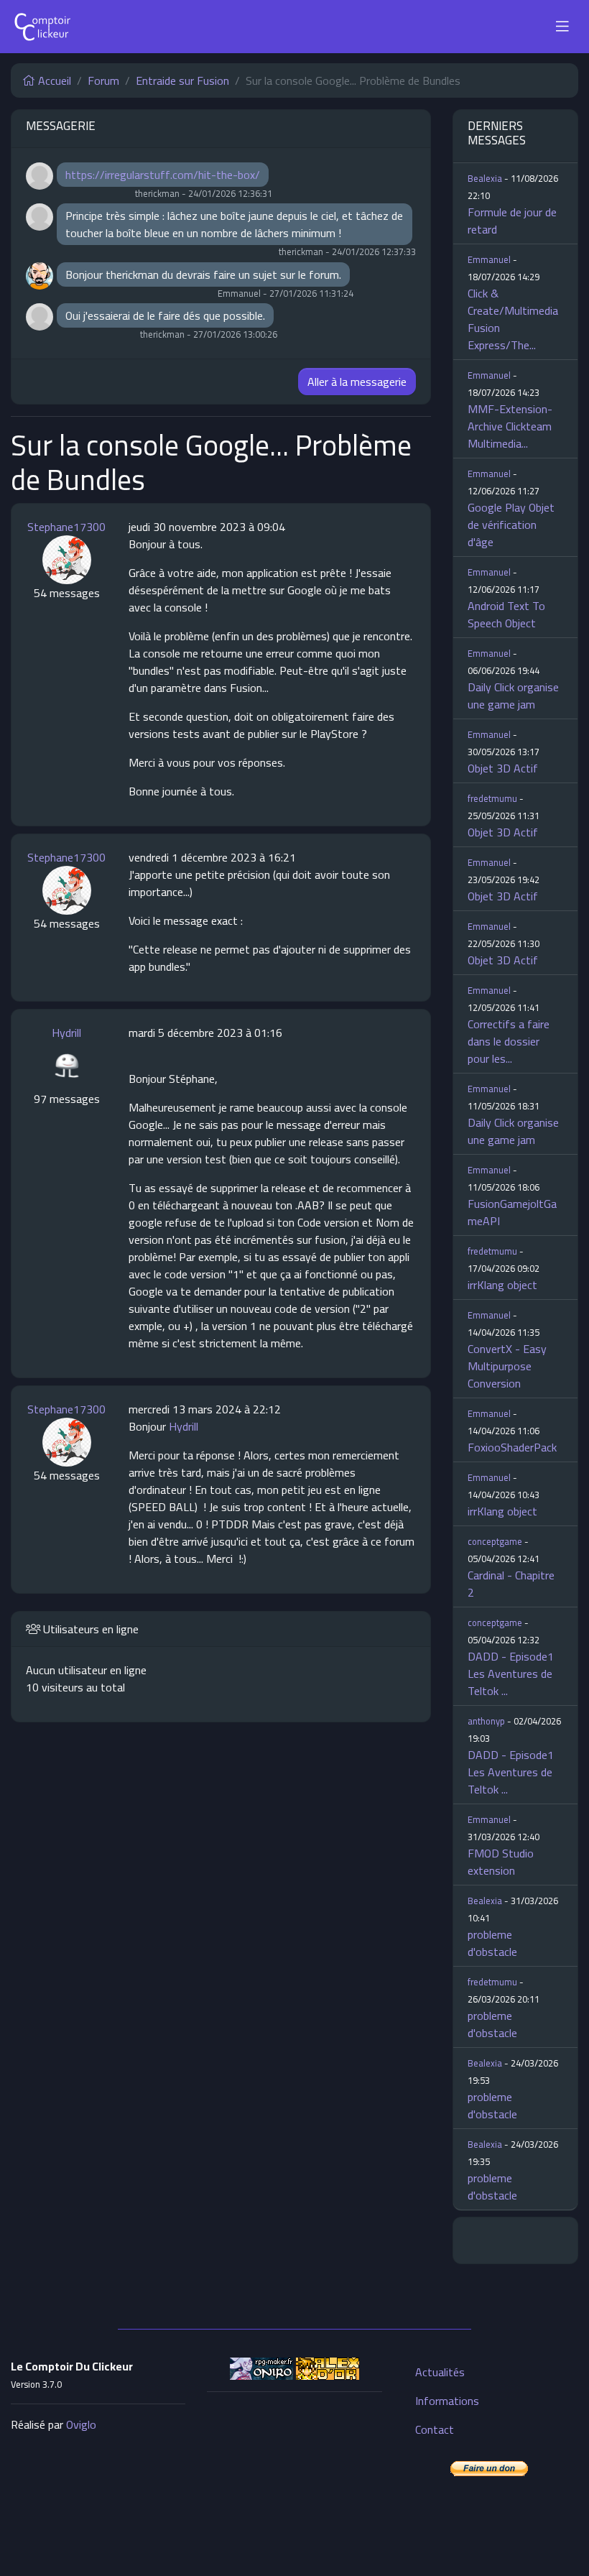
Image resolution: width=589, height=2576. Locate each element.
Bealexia (485, 178)
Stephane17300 (66, 527)
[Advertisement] (294, 2475)
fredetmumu (492, 798)
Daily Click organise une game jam (513, 696)
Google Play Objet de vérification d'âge (511, 525)
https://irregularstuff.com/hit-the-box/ (163, 175)
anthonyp (486, 1721)
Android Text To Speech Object (506, 614)
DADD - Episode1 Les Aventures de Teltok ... (511, 1674)
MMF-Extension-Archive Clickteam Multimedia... (510, 426)
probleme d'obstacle (492, 1943)
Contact (435, 2429)
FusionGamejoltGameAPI (512, 1212)
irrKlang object (502, 1285)
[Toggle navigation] (562, 27)
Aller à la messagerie (357, 382)
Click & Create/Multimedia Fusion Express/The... (513, 319)
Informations (447, 2401)
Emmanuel (489, 259)
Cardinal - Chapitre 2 (511, 1584)
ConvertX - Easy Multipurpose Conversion (507, 1366)
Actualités (440, 2372)
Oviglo (81, 2424)
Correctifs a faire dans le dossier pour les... (509, 1041)
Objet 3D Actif (503, 768)
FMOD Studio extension (501, 1862)
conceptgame (495, 1541)
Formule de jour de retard (512, 221)
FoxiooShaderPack (512, 1447)
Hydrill (66, 1033)
